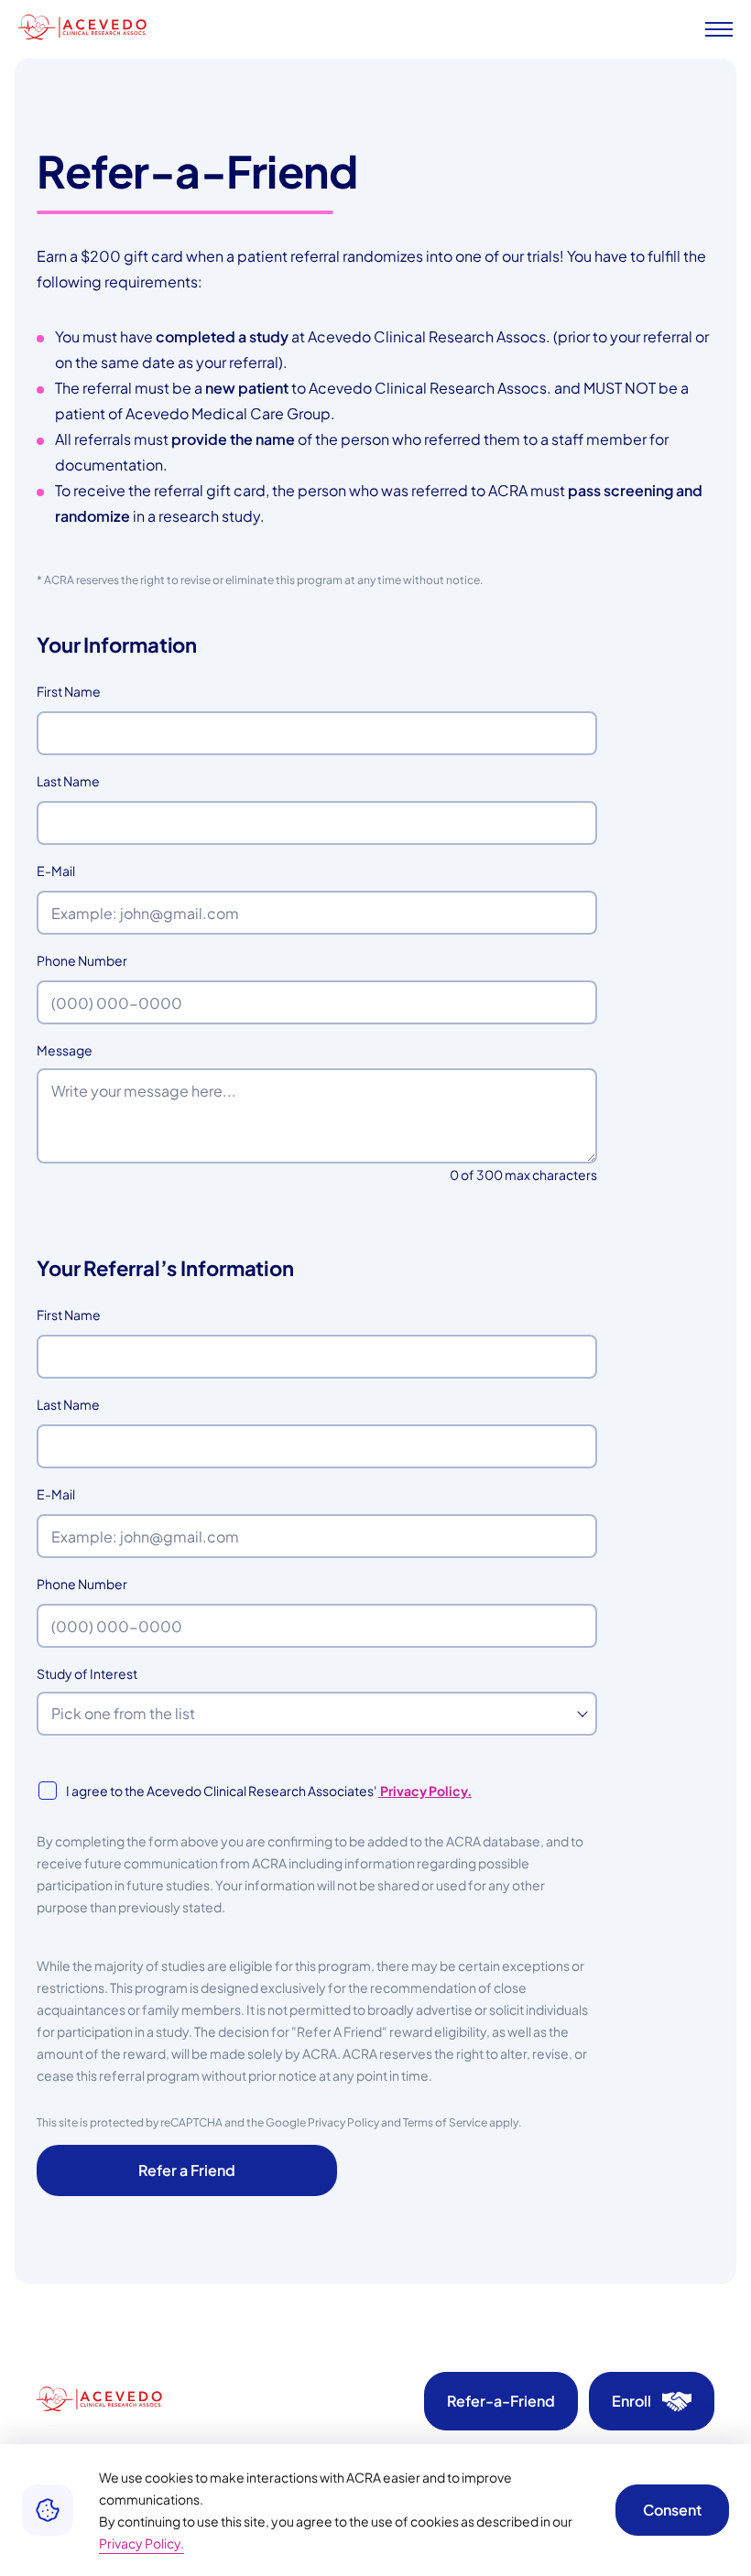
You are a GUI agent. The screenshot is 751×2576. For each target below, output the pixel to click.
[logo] (82, 29)
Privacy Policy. (425, 1791)
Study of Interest (87, 1673)
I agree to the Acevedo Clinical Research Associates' (269, 1791)
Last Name (98, 781)
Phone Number (112, 960)
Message (65, 1050)
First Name (99, 691)
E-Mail (86, 871)
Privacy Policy (343, 2122)
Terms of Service (445, 2122)
